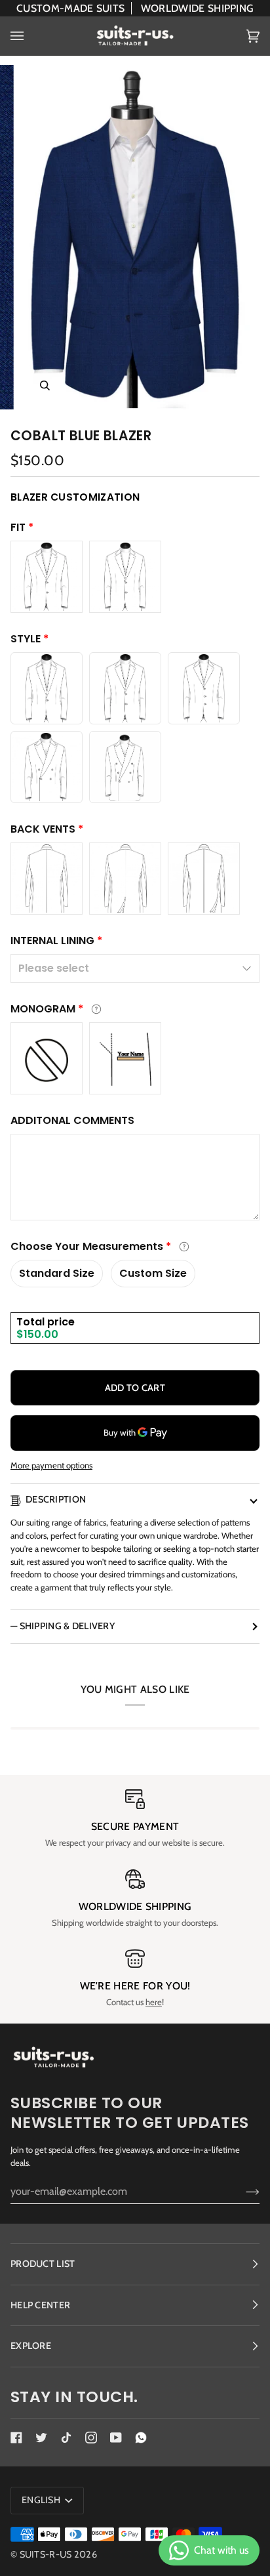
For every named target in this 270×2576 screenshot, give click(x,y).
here (154, 2002)
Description (56, 1499)
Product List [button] (43, 2264)
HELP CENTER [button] (40, 2305)
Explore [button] (31, 2346)
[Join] (242, 2191)
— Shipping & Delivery (63, 1626)
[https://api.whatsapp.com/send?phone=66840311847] (141, 2438)
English (42, 2500)
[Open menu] (30, 36)
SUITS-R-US (46, 2554)
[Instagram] (91, 2438)
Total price (46, 1322)
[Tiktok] (66, 2438)
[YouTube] (116, 2438)
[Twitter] (41, 2438)
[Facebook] (16, 2438)
